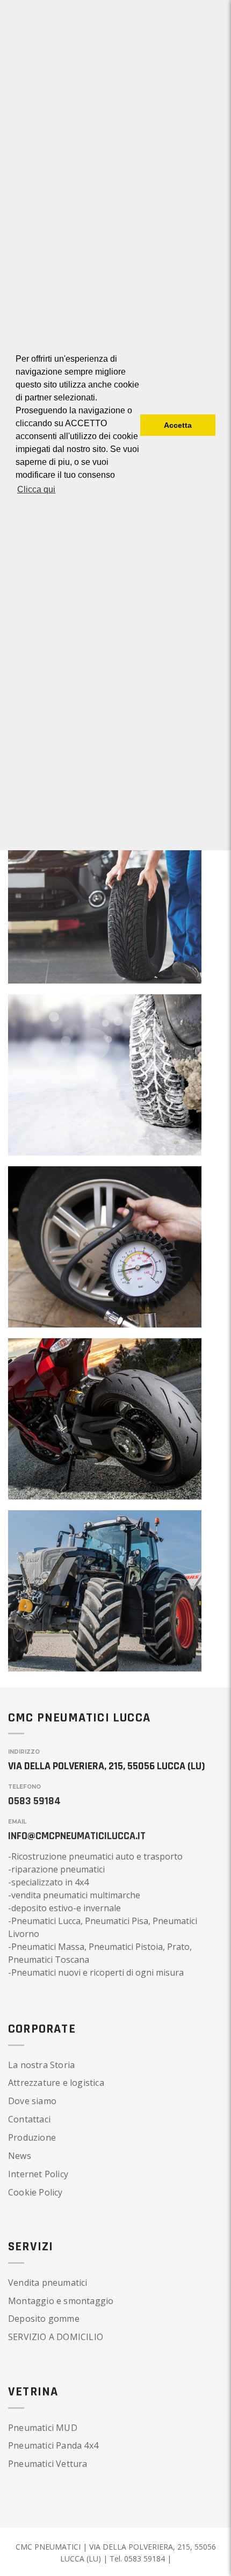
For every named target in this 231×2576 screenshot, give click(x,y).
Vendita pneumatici (48, 2283)
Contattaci (29, 2119)
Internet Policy (38, 2174)
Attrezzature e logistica (56, 2083)
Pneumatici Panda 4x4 (53, 2445)
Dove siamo (32, 2101)
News (20, 2156)
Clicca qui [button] (36, 489)
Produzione (32, 2137)
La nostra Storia (41, 2065)
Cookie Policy (35, 2192)
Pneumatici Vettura (48, 2464)
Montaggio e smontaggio (61, 2301)
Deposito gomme (44, 2319)
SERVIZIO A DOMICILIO (56, 2337)
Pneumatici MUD (43, 2428)
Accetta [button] (178, 425)
